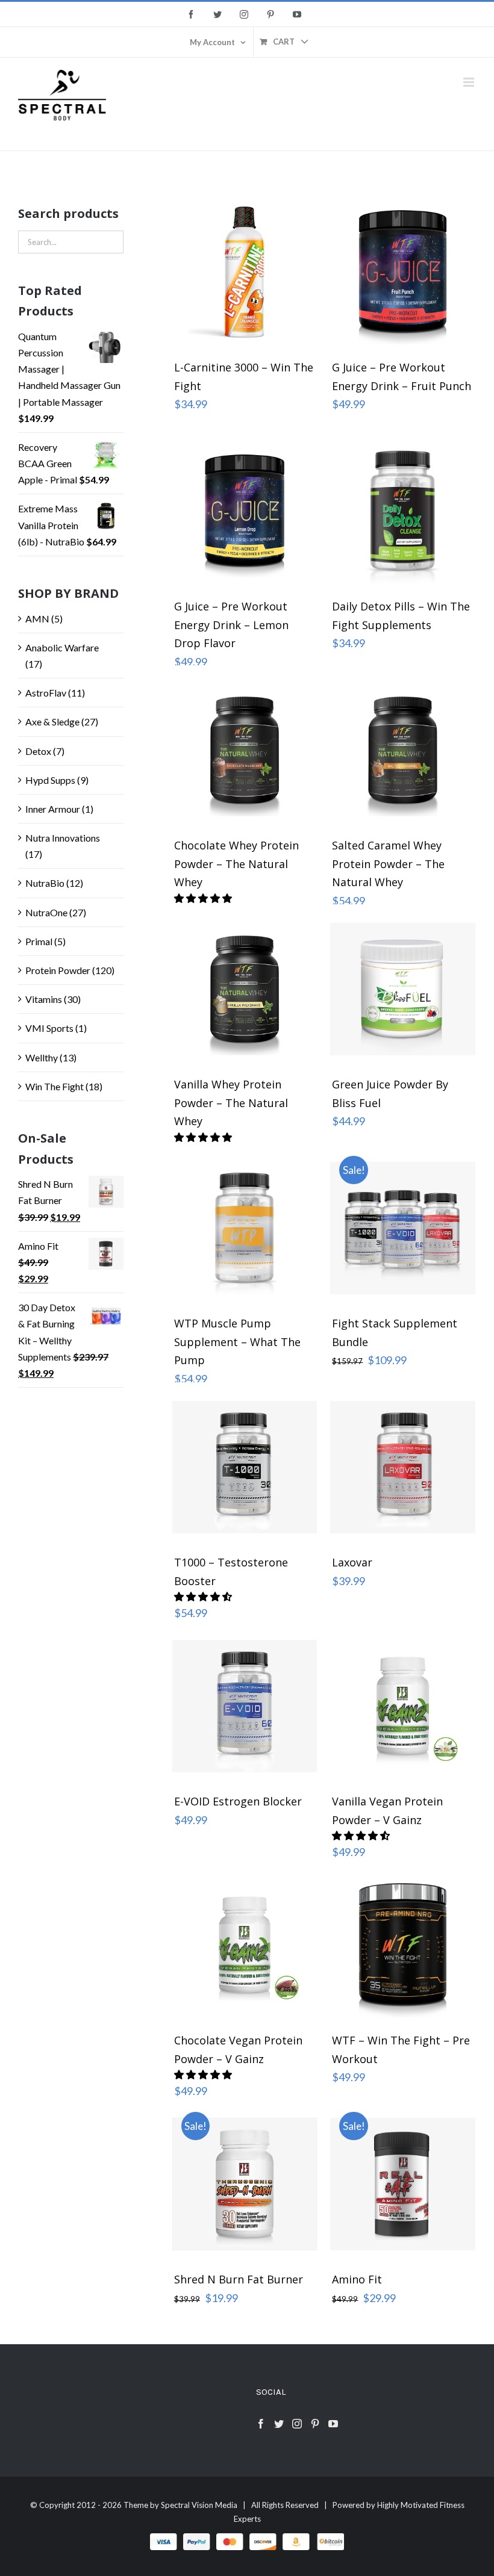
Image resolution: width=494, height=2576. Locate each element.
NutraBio (45, 883)
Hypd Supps (50, 780)
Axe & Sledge (52, 722)
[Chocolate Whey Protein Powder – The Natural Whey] (245, 750)
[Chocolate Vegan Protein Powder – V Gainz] (245, 1945)
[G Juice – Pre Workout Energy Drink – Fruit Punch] (403, 272)
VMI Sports (49, 1028)
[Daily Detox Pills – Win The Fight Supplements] (403, 511)
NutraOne (46, 912)
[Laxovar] (403, 1467)
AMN (37, 619)
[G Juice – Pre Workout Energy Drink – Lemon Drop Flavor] (245, 511)
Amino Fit (357, 2279)
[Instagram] (297, 2424)
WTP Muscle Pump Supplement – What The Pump (237, 1342)
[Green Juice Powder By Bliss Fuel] (403, 989)
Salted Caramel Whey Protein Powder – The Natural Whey (388, 864)
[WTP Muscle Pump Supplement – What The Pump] (245, 1228)
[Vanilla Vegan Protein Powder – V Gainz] (403, 1706)
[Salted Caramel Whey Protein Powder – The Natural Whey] (403, 750)
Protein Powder (58, 970)
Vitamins (44, 999)
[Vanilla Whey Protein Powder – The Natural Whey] (245, 989)
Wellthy (42, 1057)
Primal (39, 941)
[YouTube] (333, 2424)
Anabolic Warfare (62, 647)
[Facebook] (261, 2424)
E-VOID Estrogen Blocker (238, 1801)
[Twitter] (279, 2424)
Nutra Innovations (63, 838)
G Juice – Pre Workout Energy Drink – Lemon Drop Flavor (231, 625)
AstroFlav (46, 693)
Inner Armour (53, 809)
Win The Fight (55, 1086)
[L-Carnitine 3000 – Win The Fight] (245, 272)
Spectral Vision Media (199, 2505)
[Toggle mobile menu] (470, 82)
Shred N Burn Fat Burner (239, 2279)
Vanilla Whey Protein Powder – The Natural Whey (231, 1103)
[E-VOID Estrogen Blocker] (245, 1706)
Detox (38, 751)
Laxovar (352, 1562)
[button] (204, 1596)
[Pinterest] (315, 2424)
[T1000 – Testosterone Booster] (245, 1467)
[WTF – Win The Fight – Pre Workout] (403, 1945)
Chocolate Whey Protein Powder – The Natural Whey (236, 864)
